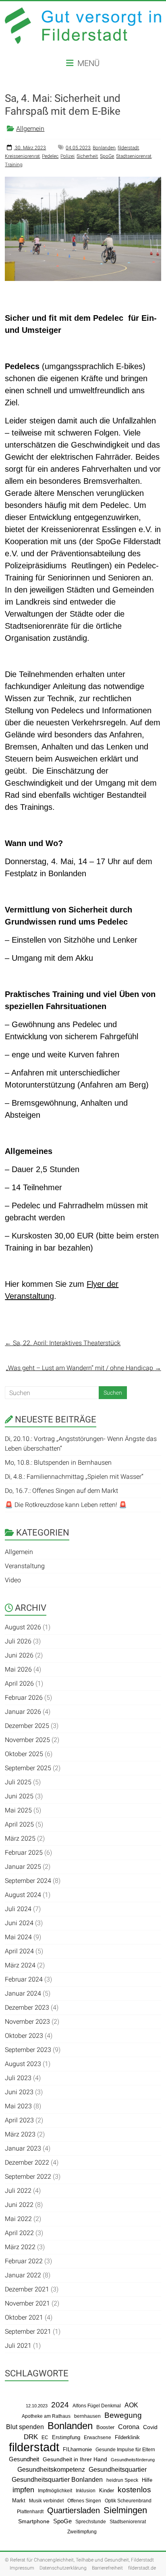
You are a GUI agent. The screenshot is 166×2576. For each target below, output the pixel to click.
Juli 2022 (18, 2191)
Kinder (107, 2490)
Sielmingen (125, 2510)
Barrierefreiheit (107, 2568)
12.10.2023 (37, 2406)
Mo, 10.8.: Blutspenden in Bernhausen (58, 1462)
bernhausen (87, 2416)
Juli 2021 (18, 2346)
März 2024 (20, 1965)
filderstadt (128, 148)
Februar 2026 (24, 1698)
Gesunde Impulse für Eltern (125, 2450)
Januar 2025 (23, 1867)
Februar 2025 (24, 1853)
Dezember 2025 (27, 1726)
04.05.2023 (78, 148)
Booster (105, 2427)
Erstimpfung (66, 2437)
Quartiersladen (74, 2510)
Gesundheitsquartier (118, 2469)
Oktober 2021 (24, 2317)
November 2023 (27, 2022)
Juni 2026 (19, 1655)
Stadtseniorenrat (134, 156)
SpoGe (107, 156)
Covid (150, 2427)
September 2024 (28, 1881)
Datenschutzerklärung (63, 2568)
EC (45, 2438)
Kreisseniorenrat (22, 156)
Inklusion (86, 2490)
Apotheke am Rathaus (46, 2416)
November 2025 (27, 1740)
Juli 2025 (18, 1782)
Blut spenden (25, 2427)
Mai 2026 (18, 1669)
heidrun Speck (122, 2480)
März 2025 (20, 1838)
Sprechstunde (91, 2522)
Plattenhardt (30, 2512)
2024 (60, 2405)
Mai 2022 (18, 2219)
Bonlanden (104, 148)
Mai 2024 (18, 1937)
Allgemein (30, 129)
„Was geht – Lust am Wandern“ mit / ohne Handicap (84, 1368)
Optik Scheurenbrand (128, 2501)
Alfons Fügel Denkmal (97, 2406)
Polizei (67, 156)
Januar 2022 (23, 2275)
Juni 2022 (19, 2205)
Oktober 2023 (24, 2036)
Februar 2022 (24, 2261)
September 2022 (28, 2177)
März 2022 (20, 2247)
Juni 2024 (19, 1923)
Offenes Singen (84, 2501)
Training (14, 165)
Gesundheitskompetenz (51, 2470)
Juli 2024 (18, 1909)
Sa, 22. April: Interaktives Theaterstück (63, 1343)
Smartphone (34, 2521)
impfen (23, 2490)
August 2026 (23, 1627)
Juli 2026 (18, 1641)
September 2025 (28, 1768)
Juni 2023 (19, 2092)
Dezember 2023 (27, 2007)
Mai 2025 (18, 1810)
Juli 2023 (18, 2078)
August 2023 (23, 2064)
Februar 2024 (24, 1979)
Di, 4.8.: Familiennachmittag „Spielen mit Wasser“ (74, 1477)
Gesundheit (24, 2459)
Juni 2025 (19, 1796)
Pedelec (50, 156)
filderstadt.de (142, 2568)
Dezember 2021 (27, 2289)
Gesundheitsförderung (133, 2460)
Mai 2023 (18, 2106)
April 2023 (19, 2120)
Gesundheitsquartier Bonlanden (57, 2479)
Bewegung (123, 2415)
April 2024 (19, 1951)
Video (13, 1580)
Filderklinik (127, 2437)
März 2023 (20, 2134)
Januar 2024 (23, 1993)
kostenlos (134, 2490)
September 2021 (28, 2331)
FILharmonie (77, 2449)
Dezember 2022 (27, 2162)
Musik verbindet (46, 2501)
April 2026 (19, 1683)
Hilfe (147, 2480)
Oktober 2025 (24, 1754)
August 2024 (23, 1895)
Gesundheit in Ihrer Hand (75, 2459)
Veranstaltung (25, 1566)
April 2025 (19, 1824)
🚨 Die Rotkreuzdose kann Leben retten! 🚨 (66, 1505)
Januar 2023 (23, 2148)
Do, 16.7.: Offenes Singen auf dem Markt (61, 1491)
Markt (19, 2501)
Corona (129, 2427)
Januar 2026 (23, 1712)
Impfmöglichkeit (55, 2491)
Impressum (22, 2568)
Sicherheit (87, 156)
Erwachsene (98, 2437)
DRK (31, 2437)
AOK (131, 2405)
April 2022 (19, 2233)
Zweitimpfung (82, 2532)
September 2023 (28, 2050)
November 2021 (27, 2303)
